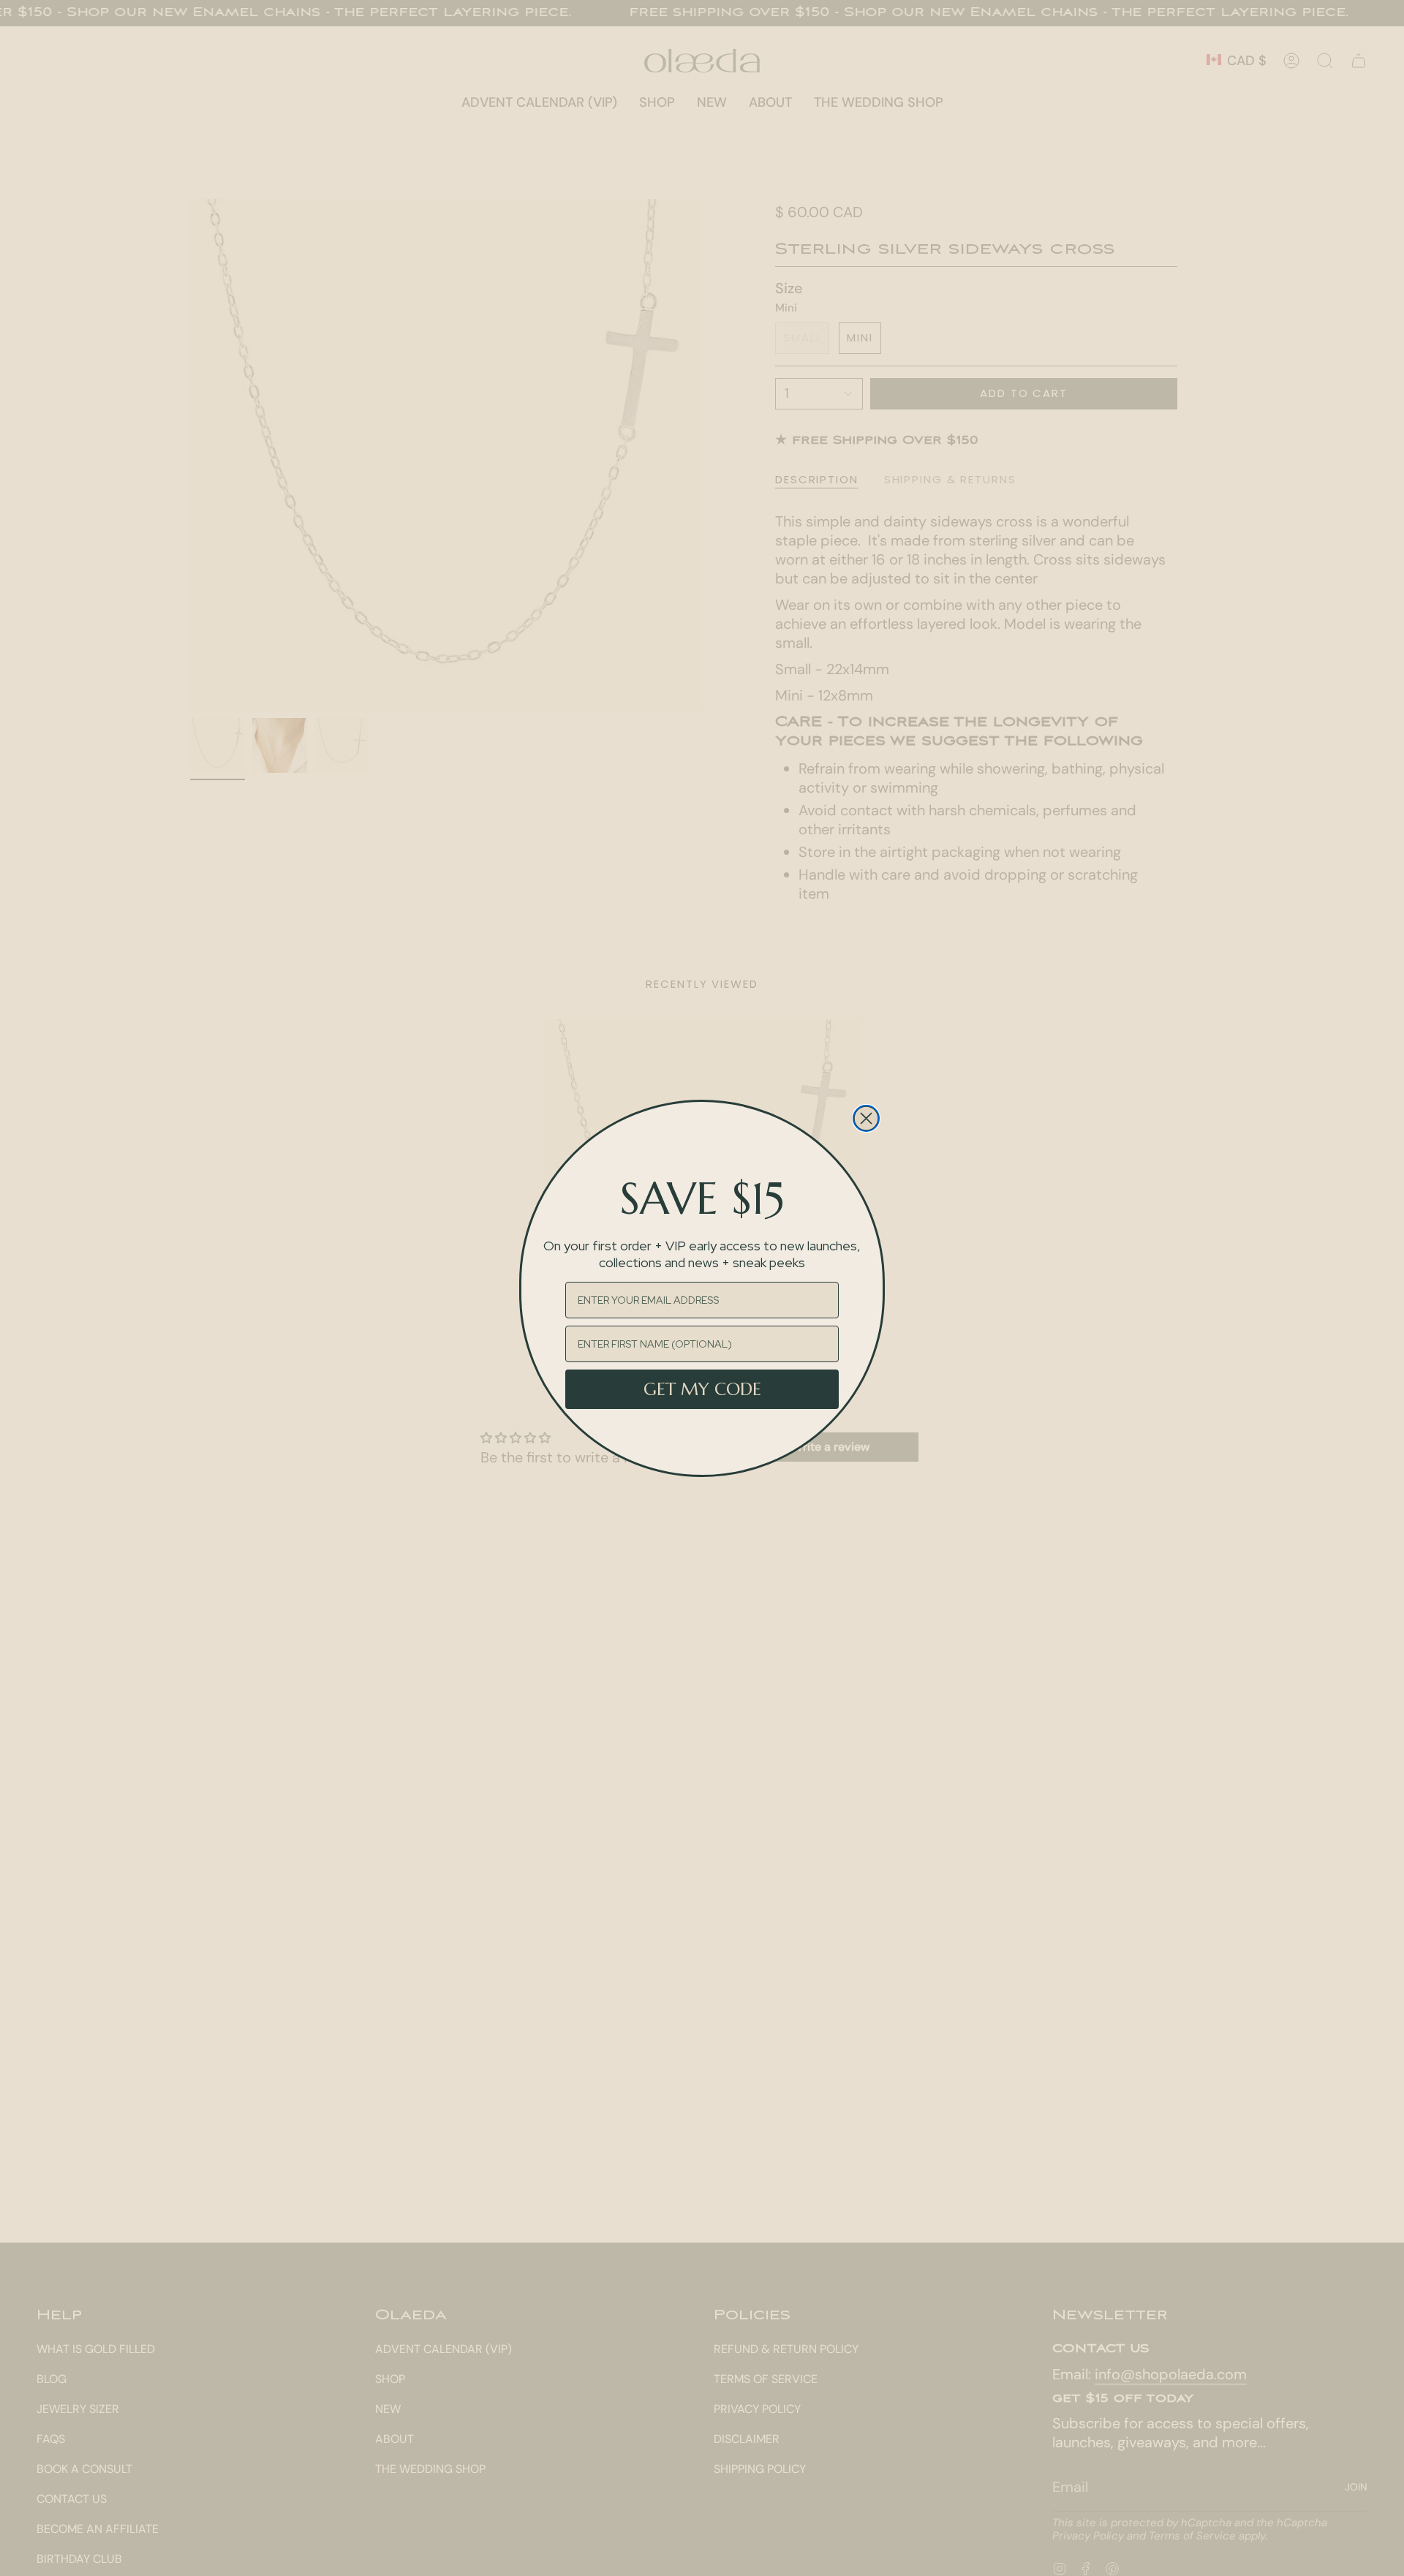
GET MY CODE (702, 1389)
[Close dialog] (866, 1118)
